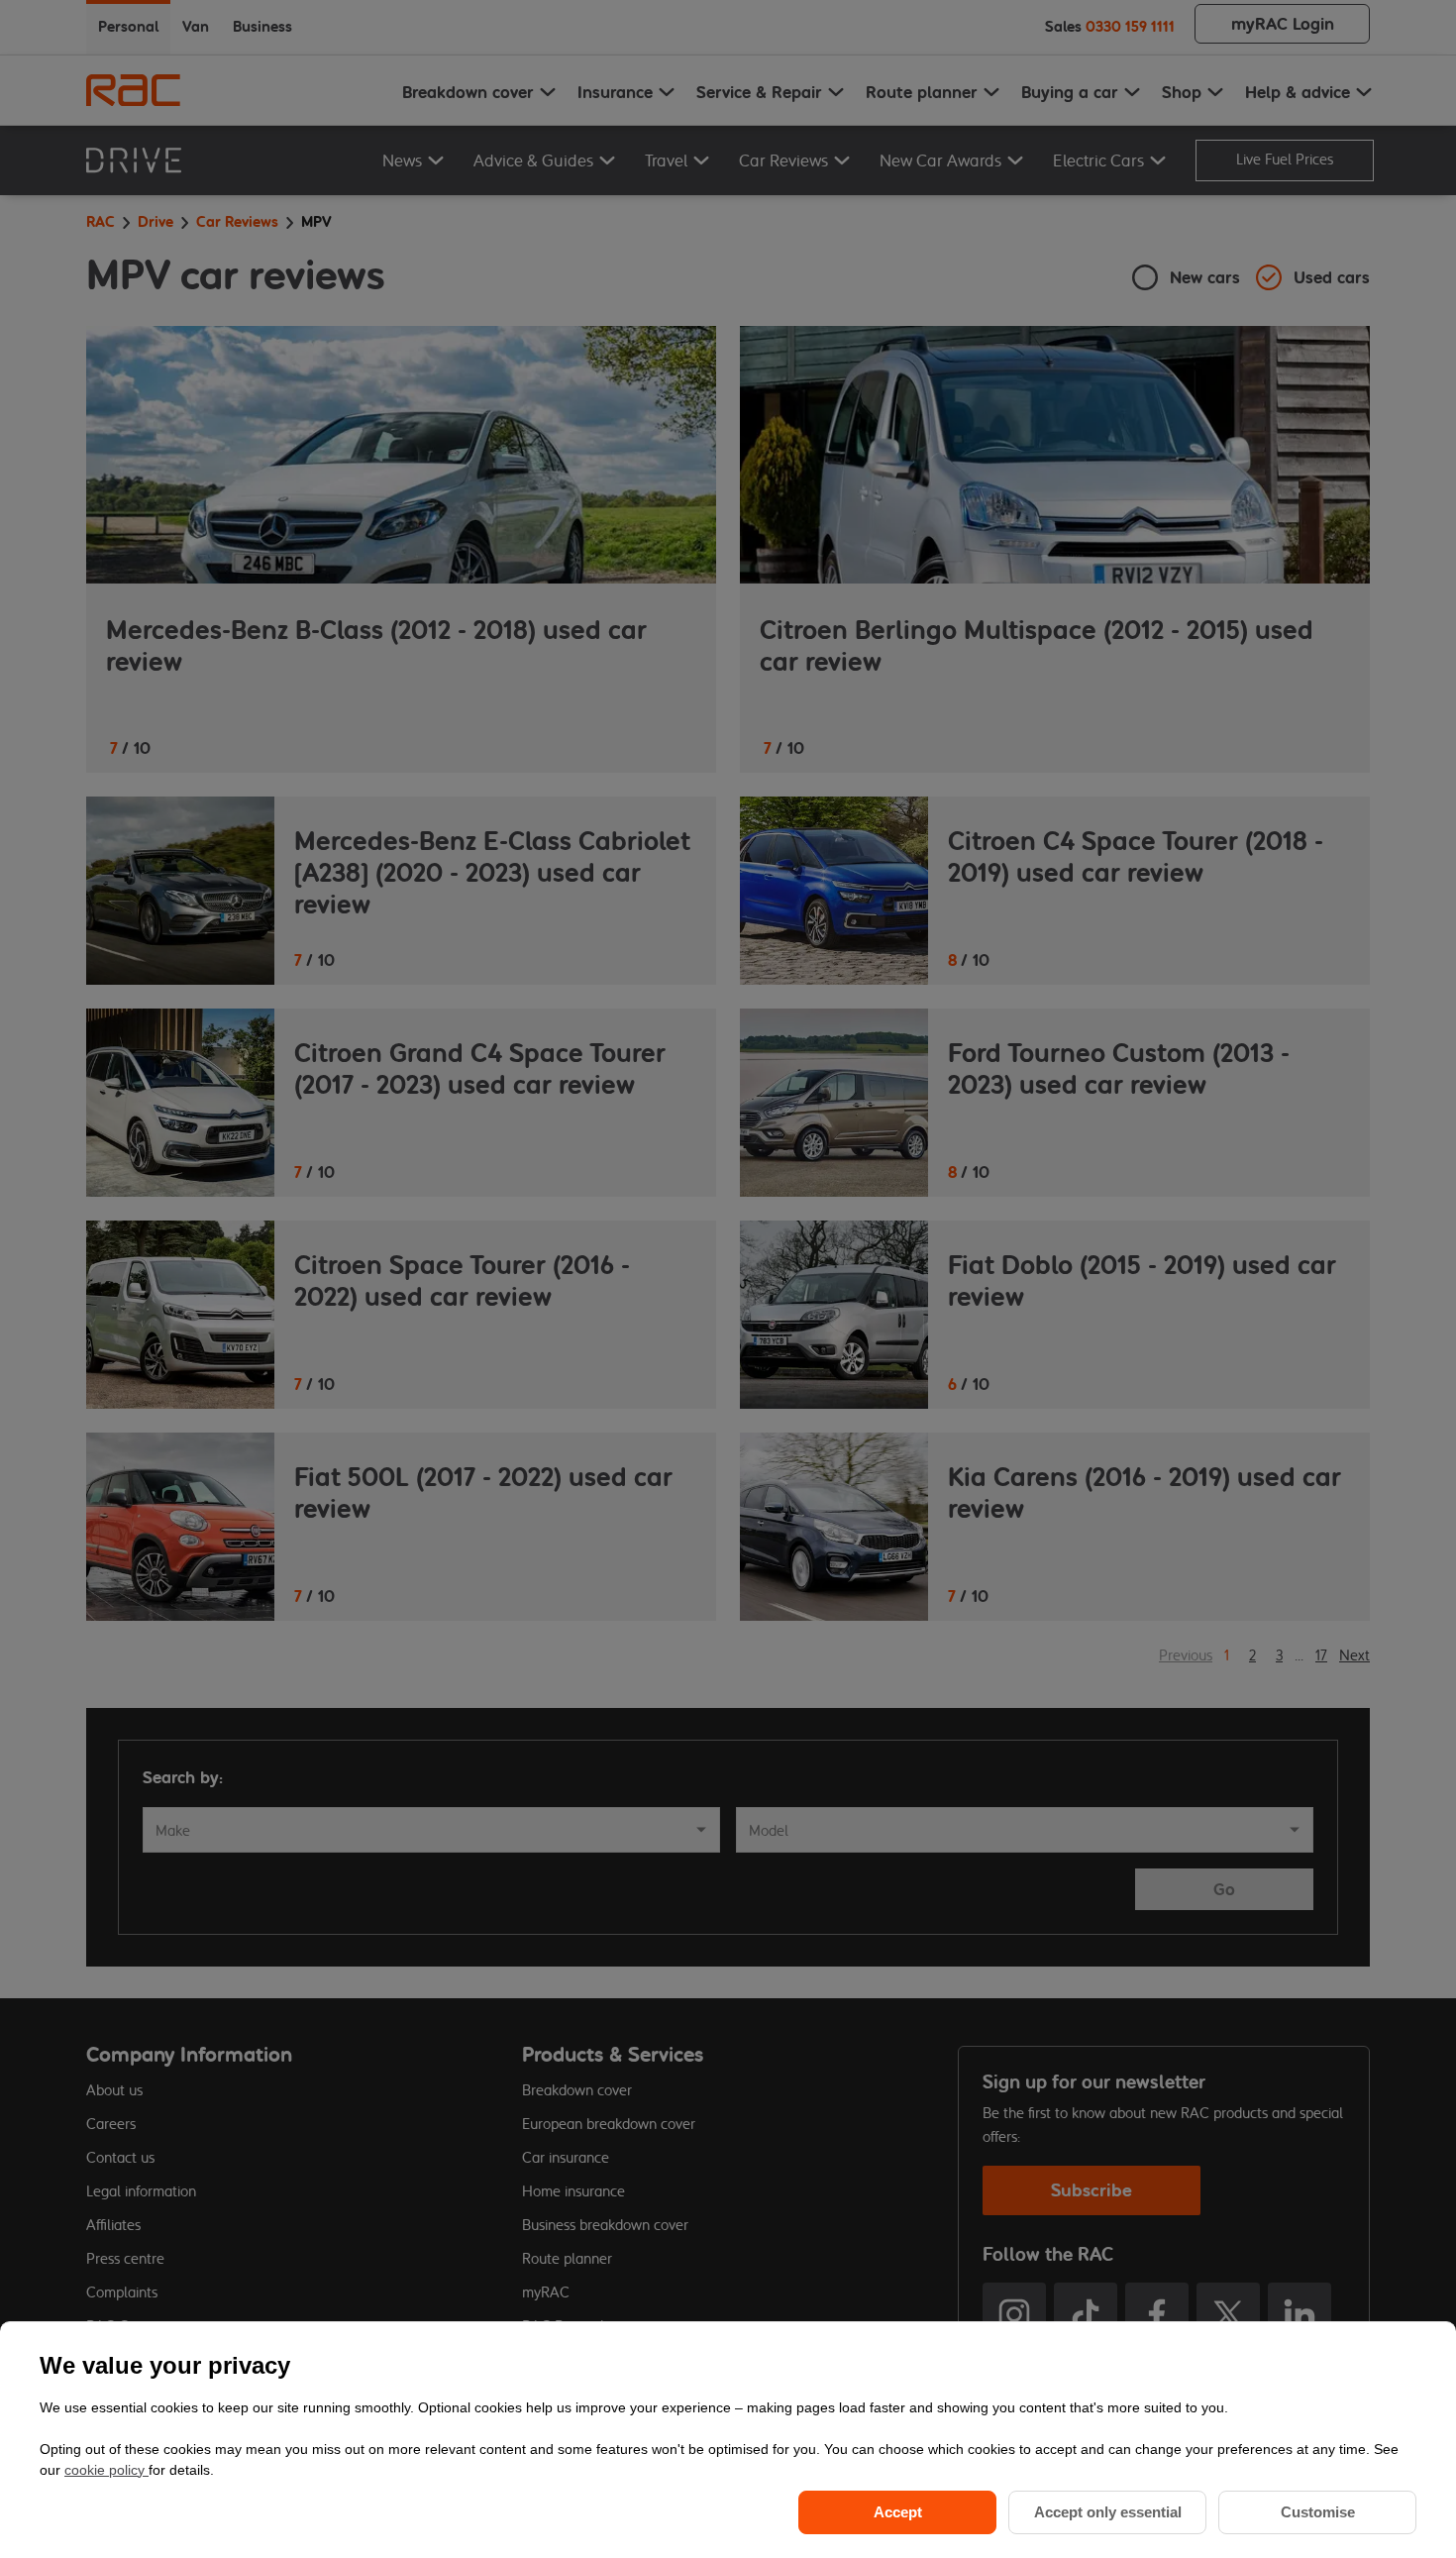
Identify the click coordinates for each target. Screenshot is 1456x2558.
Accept (898, 2512)
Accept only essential (1108, 2512)
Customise (1318, 2512)
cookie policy (106, 2470)
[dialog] (728, 2440)
